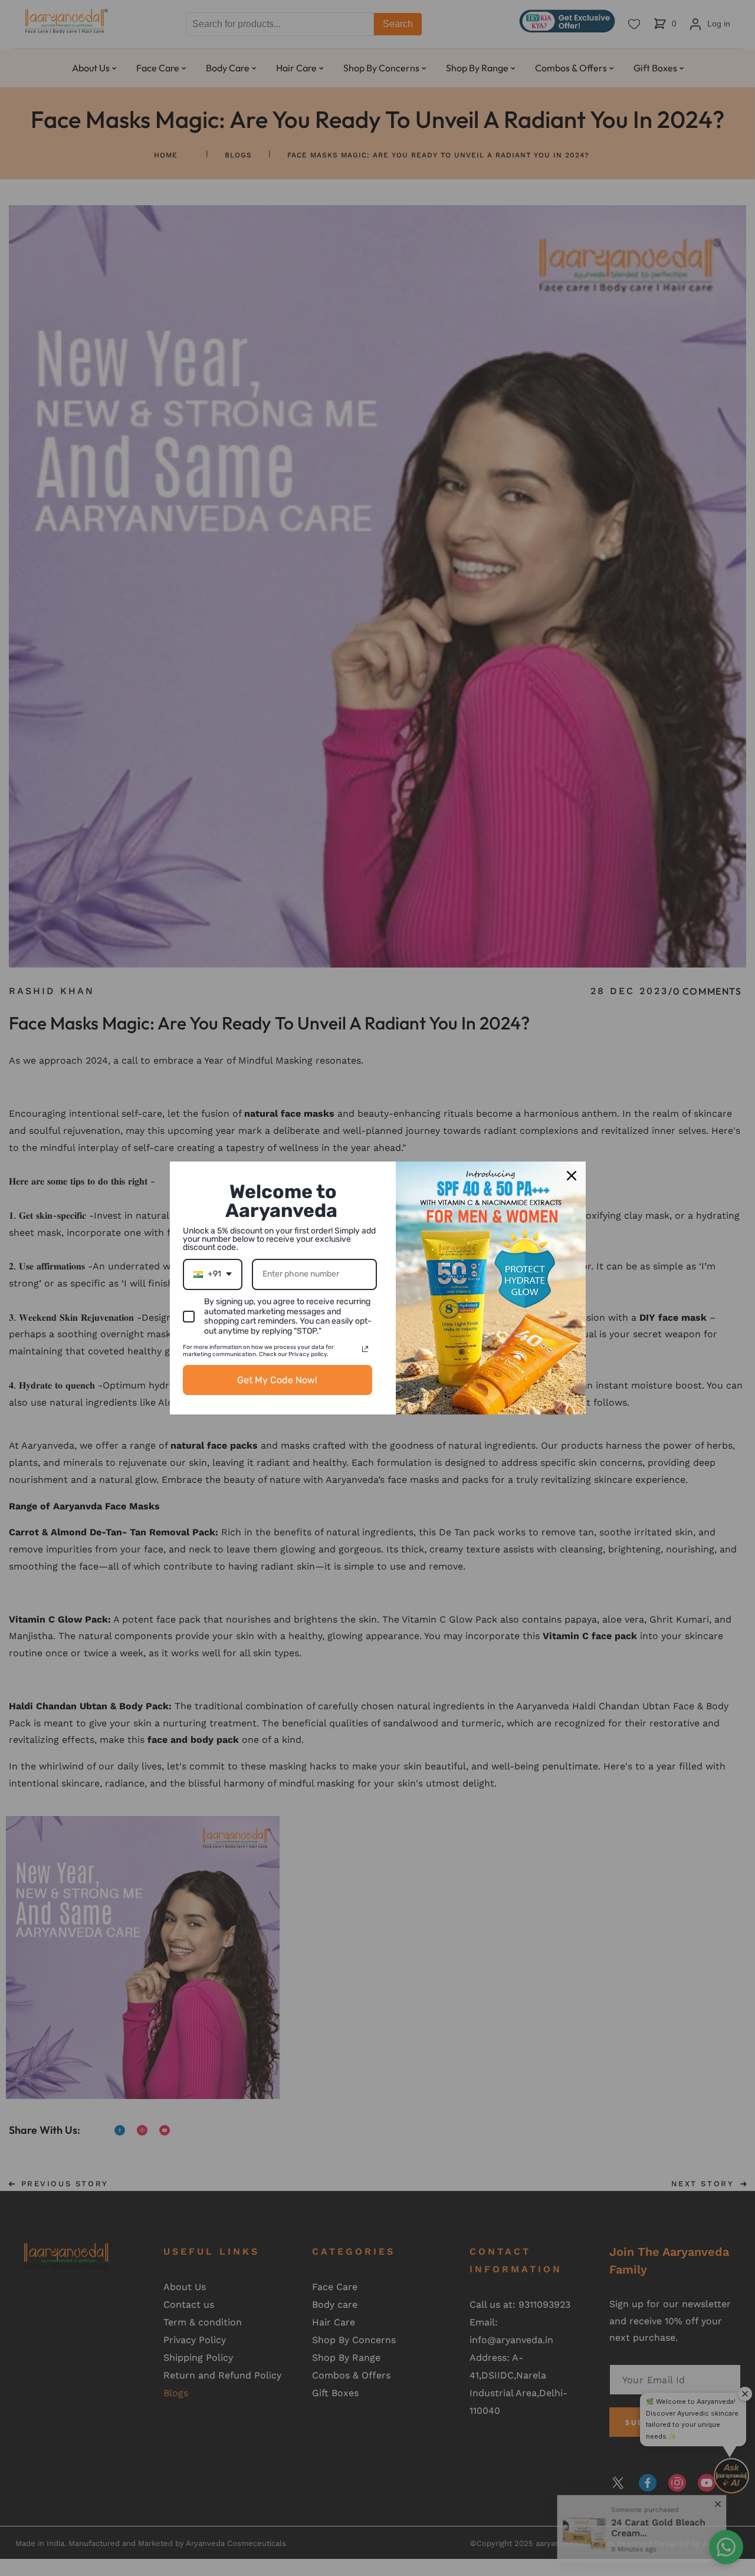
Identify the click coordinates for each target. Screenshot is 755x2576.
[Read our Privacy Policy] (365, 1349)
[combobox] (213, 1274)
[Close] (572, 1176)
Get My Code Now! (277, 1380)
